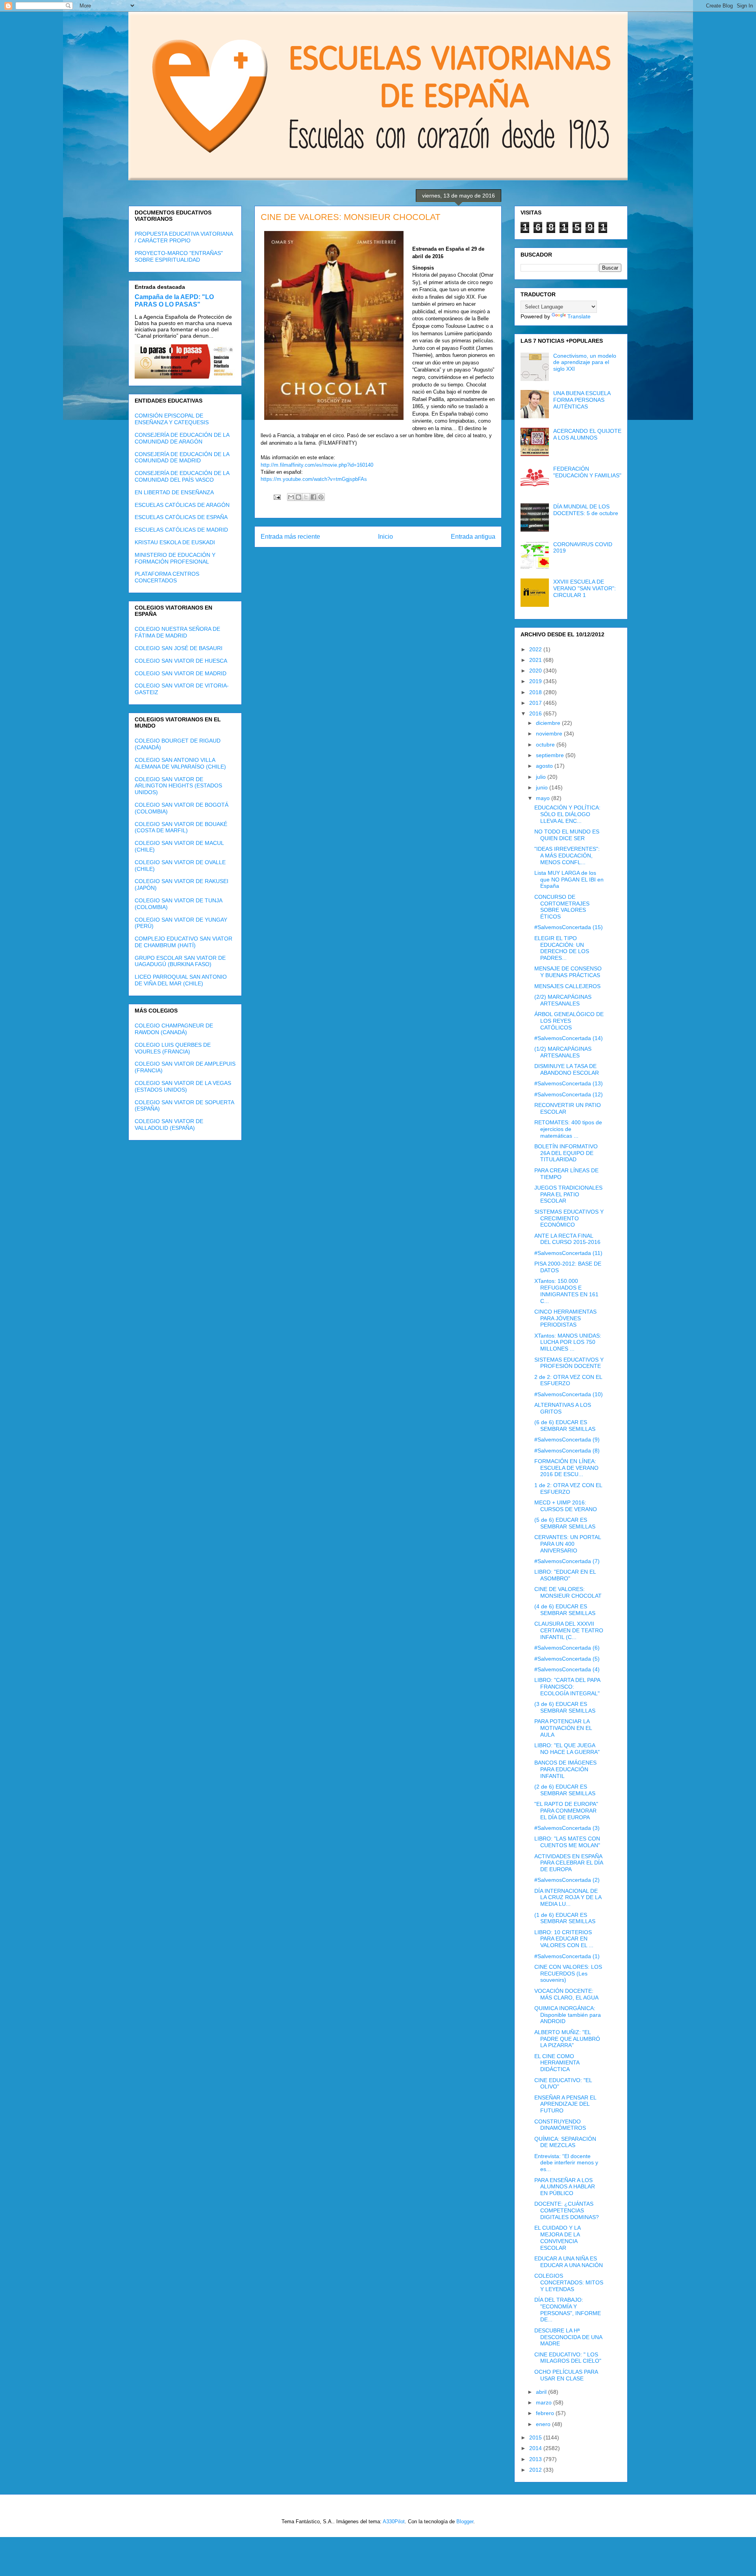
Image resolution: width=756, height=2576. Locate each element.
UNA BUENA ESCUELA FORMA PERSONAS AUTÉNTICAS (582, 400)
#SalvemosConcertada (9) (567, 1440)
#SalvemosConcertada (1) (567, 1956)
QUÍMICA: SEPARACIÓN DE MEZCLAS (565, 2142)
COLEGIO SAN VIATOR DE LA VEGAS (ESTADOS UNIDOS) (183, 1086)
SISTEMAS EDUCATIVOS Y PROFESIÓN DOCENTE (569, 1363)
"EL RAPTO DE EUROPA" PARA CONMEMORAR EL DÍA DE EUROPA (566, 1811)
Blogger (465, 2521)
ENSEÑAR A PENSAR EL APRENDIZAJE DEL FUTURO (565, 2104)
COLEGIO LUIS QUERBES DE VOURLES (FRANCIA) (173, 1048)
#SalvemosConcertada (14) (569, 1038)
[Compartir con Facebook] (313, 497)
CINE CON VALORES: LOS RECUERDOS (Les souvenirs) (568, 1974)
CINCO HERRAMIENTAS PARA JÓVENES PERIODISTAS (565, 1318)
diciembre (549, 723)
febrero (546, 2413)
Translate (579, 316)
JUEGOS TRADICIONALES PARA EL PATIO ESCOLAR (568, 1194)
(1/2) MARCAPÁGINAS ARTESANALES (563, 1052)
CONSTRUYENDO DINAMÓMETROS (560, 2125)
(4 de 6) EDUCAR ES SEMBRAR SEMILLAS (565, 1610)
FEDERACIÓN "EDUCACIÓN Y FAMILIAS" (587, 472)
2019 (536, 681)
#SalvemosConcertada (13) (569, 1083)
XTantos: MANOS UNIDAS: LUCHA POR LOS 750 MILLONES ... (568, 1342)
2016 (536, 713)
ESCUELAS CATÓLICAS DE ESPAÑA (181, 517)
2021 (536, 660)
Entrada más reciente (290, 537)
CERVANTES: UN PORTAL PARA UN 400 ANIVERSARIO (568, 1544)
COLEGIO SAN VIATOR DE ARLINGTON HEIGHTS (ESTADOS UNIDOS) (178, 786)
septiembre (551, 755)
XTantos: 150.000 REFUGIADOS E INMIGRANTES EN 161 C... (566, 1291)
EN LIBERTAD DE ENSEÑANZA (174, 492)
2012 (536, 2470)
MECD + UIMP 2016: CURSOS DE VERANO (566, 1506)
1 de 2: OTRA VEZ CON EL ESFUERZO (568, 1488)
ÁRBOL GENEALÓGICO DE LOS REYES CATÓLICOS (569, 1021)
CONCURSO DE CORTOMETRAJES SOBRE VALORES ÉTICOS (562, 907)
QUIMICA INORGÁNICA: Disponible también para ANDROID (568, 2015)
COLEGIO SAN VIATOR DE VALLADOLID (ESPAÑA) (169, 1124)
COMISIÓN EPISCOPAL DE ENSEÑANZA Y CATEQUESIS (172, 419)
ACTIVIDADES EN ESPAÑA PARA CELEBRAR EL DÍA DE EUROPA (569, 1863)
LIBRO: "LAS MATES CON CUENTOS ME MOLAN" (567, 1842)
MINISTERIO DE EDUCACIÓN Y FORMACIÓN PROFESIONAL (175, 558)
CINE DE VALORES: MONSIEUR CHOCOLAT (568, 1592)
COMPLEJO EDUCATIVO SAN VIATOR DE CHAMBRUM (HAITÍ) (183, 942)
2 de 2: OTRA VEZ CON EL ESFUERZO (568, 1380)
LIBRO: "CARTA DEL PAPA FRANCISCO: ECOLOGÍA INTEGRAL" (567, 1687)
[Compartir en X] (306, 497)
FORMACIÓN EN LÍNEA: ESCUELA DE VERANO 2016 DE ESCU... (566, 1468)
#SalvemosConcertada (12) (569, 1094)
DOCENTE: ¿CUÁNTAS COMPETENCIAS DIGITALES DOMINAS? (567, 2210)
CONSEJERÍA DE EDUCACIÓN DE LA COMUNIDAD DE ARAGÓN (182, 438)
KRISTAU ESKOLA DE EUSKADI (175, 542)
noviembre (550, 734)
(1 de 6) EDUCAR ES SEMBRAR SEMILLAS (565, 1918)
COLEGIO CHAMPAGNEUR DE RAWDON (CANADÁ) (174, 1029)
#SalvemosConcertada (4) (567, 1669)
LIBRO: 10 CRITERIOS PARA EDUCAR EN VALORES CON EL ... (564, 1939)
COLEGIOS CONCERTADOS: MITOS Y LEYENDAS (569, 2282)
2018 (536, 692)
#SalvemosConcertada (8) (567, 1451)
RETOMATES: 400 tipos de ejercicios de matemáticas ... (568, 1129)
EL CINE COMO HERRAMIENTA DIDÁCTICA (557, 2063)
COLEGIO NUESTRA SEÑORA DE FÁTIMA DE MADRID (177, 632)
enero (544, 2424)
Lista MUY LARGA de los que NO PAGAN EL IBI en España (569, 880)
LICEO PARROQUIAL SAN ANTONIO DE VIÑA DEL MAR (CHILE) (181, 980)
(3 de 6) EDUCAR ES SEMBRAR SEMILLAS (565, 1707)
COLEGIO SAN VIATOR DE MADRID (181, 673)
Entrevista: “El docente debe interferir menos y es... (566, 2163)
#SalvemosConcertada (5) (567, 1659)
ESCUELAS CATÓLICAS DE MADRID (181, 530)
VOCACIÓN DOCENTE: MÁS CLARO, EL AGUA (566, 1994)
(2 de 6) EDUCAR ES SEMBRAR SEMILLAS (565, 1790)
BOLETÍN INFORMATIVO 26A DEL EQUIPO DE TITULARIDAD (566, 1153)
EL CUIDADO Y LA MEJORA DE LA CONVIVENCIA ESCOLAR (557, 2238)
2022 (536, 649)
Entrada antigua (473, 537)
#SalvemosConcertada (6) (567, 1648)
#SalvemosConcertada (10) (569, 1394)
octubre (546, 745)
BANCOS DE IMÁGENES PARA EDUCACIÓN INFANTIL (565, 1769)
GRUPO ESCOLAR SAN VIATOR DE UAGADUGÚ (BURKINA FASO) (180, 961)
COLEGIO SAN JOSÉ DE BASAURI (179, 648)
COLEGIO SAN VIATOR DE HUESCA (181, 661)
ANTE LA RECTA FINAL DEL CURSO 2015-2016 (567, 1239)
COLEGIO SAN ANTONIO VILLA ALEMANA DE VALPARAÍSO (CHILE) (180, 763)
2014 (536, 2448)
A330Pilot (394, 2521)
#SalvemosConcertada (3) (567, 1828)
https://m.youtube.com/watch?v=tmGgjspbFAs (314, 479)
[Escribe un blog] (298, 497)
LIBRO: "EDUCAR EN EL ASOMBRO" (565, 1575)
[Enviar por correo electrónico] (291, 497)
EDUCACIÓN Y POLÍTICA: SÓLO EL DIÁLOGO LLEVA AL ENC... (567, 814)
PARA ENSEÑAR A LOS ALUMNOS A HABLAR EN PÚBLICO (565, 2187)
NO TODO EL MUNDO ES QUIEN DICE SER (567, 835)
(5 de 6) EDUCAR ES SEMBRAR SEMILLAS (565, 1523)
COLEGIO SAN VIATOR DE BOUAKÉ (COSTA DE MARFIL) (181, 827)
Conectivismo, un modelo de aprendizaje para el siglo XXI (585, 362)
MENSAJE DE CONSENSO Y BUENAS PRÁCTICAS (568, 972)
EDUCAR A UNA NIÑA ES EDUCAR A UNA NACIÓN (569, 2262)
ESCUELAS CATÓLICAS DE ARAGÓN (182, 505)
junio (543, 787)
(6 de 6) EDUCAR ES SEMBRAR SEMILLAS (565, 1426)
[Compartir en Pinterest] (321, 497)
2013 (536, 2459)
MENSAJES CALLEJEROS (567, 986)
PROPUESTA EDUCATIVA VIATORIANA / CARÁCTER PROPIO (184, 237)
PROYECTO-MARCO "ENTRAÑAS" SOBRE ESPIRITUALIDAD (179, 256)
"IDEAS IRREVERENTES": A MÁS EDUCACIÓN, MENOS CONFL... (567, 856)
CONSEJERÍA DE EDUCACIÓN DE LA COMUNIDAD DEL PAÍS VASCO (182, 476)
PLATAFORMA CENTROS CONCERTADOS (167, 577)
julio (542, 777)
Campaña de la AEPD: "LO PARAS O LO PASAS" (174, 300)
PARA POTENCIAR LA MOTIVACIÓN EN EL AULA (563, 1728)
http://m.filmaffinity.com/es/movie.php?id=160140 (317, 465)
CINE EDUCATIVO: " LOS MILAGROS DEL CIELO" (568, 2358)
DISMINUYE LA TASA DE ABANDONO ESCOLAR (567, 1069)
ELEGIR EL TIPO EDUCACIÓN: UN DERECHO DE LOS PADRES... (562, 948)
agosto (545, 766)
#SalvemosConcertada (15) (569, 927)
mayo (544, 798)
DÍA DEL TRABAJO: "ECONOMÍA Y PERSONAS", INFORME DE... (568, 2310)
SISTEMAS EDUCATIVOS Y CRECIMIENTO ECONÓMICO (569, 1218)
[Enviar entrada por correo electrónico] (277, 497)
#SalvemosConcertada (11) (568, 1253)
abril (542, 2392)
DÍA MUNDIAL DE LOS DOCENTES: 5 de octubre (586, 510)
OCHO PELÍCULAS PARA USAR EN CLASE (566, 2375)
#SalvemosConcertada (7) (567, 1561)
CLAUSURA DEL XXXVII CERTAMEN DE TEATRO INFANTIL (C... (569, 1630)
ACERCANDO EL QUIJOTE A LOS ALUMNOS (587, 434)
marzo (545, 2402)
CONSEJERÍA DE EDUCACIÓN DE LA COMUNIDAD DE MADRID (182, 457)
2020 (536, 671)
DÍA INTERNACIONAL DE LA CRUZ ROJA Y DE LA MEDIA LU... (568, 1898)
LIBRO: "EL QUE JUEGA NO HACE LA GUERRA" (567, 1749)
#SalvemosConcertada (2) (567, 1880)
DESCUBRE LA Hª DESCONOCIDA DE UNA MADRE (568, 2337)
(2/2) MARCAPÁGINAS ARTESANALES (563, 1000)
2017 (536, 703)
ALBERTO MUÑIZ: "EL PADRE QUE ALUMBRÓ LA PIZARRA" (567, 2039)
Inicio (385, 537)
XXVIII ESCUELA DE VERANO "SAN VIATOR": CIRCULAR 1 (585, 588)
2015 (536, 2437)
